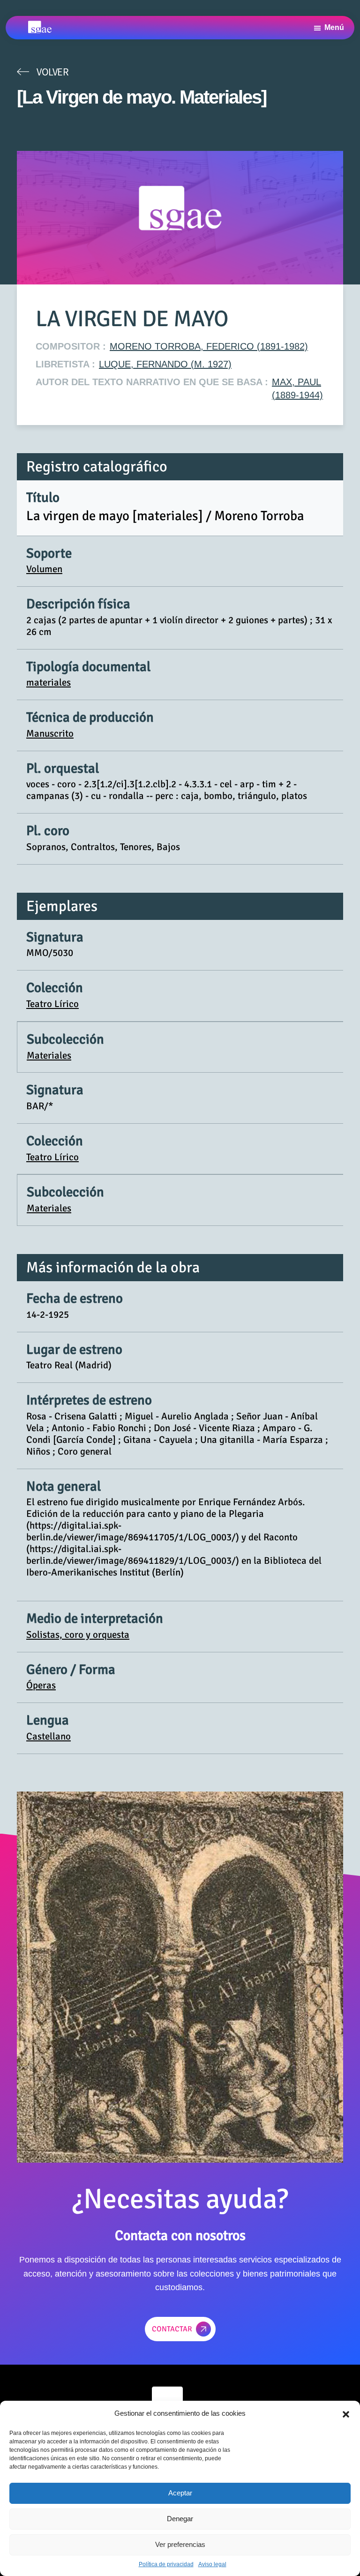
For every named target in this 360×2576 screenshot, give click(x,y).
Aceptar (180, 2493)
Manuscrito (50, 733)
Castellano (49, 1736)
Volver (52, 72)
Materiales (49, 1055)
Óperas (41, 1685)
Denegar (180, 2519)
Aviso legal (212, 2564)
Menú (334, 27)
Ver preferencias (180, 2544)
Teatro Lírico (52, 1004)
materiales (49, 682)
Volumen (44, 569)
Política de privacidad (166, 2564)
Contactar (172, 2329)
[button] (346, 2413)
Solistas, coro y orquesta (78, 1635)
